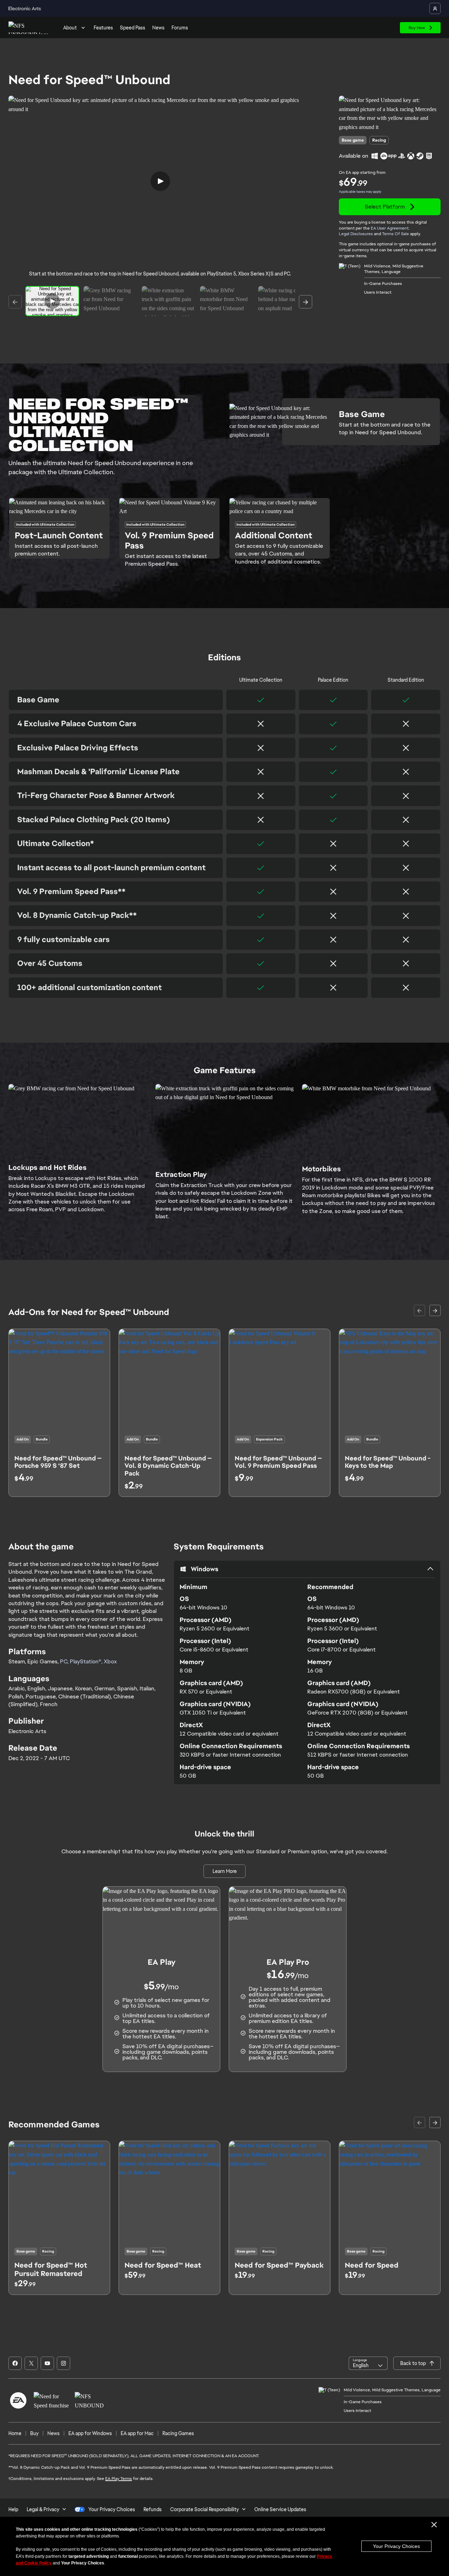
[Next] (306, 302)
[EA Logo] (18, 2400)
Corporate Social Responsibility (205, 2509)
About (70, 28)
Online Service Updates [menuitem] (280, 2509)
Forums (180, 28)
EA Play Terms (119, 2479)
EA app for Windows (90, 2433)
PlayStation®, (87, 1661)
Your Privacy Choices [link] (112, 2509)
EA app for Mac (137, 2433)
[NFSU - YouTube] (47, 2363)
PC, (65, 1661)
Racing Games (178, 2433)
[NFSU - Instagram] (63, 2363)
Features (103, 28)
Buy (34, 2433)
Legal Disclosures (356, 234)
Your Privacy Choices (396, 2546)
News (158, 28)
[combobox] (368, 2363)
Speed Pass (133, 28)
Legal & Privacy (43, 2509)
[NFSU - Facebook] (15, 2363)
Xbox (110, 1661)
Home (15, 2433)
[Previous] (15, 302)
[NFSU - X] (31, 2363)
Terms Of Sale (396, 234)
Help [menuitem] (13, 2509)
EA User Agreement (390, 228)
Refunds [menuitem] (153, 2509)
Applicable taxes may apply (360, 192)
